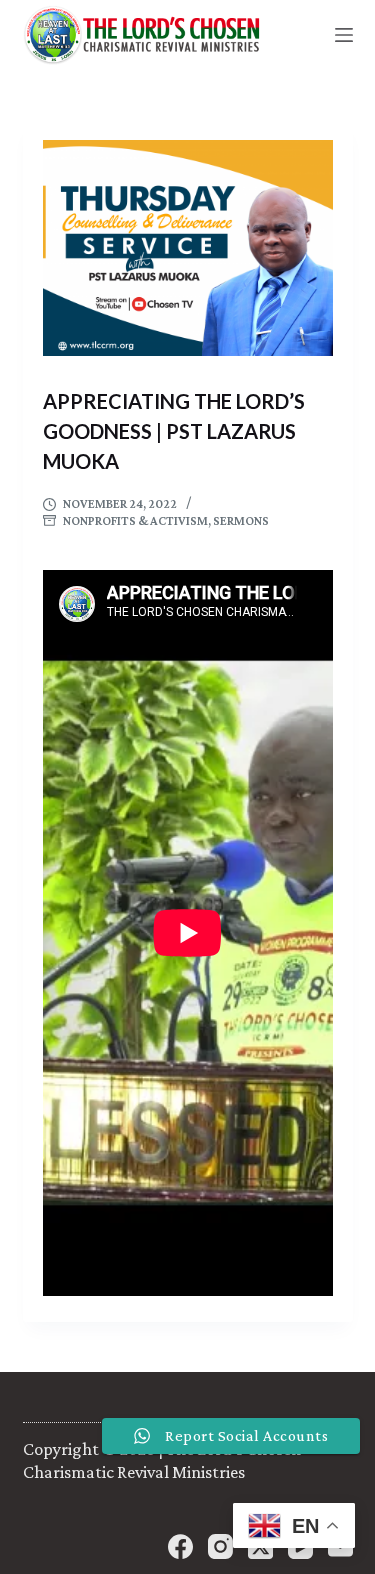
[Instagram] (220, 1546)
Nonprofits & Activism (135, 520)
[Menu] (344, 35)
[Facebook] (180, 1546)
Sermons (241, 520)
